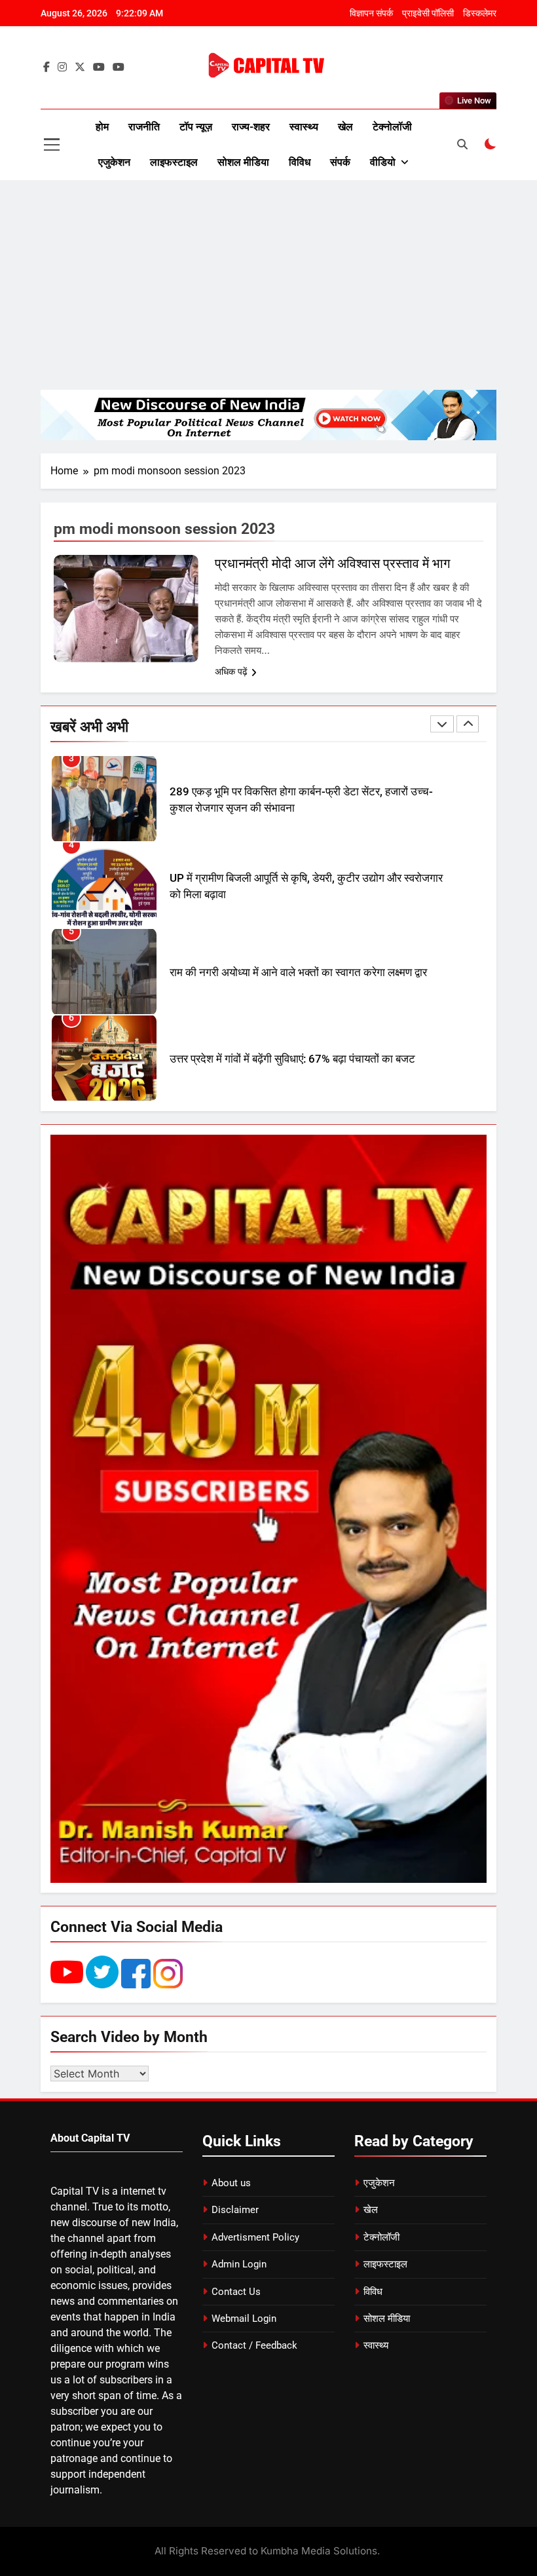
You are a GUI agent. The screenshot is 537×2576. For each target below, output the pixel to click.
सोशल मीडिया (243, 162)
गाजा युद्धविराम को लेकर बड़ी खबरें (235, 1076)
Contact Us (236, 2292)
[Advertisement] (268, 285)
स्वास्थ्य (304, 127)
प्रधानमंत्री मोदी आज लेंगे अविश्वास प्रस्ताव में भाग (332, 563)
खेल (345, 127)
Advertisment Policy (255, 2237)
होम (102, 127)
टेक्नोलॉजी (392, 127)
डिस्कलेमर (480, 13)
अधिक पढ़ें (231, 672)
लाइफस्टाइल (174, 162)
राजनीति (144, 127)
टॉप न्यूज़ (196, 127)
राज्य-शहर (251, 127)
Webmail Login (244, 2319)
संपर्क (340, 162)
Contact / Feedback (254, 2345)
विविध (300, 162)
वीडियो (383, 162)
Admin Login (239, 2264)
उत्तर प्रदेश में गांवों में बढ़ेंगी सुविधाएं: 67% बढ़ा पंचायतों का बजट (292, 990)
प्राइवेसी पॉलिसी (428, 13)
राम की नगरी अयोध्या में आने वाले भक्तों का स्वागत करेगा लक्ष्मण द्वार (298, 903)
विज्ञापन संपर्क (371, 13)
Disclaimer (235, 2210)
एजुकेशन (114, 162)
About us (231, 2183)
